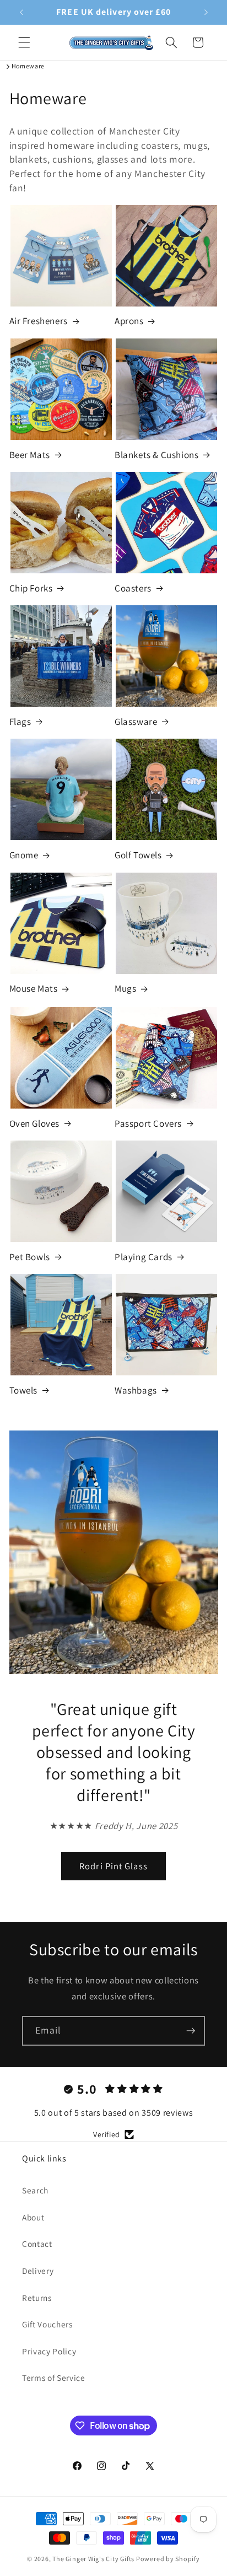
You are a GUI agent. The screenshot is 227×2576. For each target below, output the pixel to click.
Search (35, 2190)
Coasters (133, 588)
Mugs (125, 988)
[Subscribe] (191, 2031)
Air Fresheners (39, 321)
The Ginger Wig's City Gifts (93, 2559)
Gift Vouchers (47, 2324)
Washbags (136, 1390)
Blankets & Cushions (156, 455)
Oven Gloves (35, 1123)
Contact (37, 2244)
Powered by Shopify (168, 2559)
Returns (37, 2298)
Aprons (129, 321)
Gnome (24, 855)
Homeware (28, 66)
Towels (24, 1390)
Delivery (38, 2271)
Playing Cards (144, 1257)
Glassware (136, 722)
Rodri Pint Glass (113, 1866)
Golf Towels (138, 855)
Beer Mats (30, 455)
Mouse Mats (34, 988)
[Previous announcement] (21, 12)
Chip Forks (31, 588)
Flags (20, 722)
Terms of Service (54, 2378)
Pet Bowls (30, 1257)
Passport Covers (148, 1123)
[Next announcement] (206, 12)
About (33, 2217)
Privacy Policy (49, 2351)
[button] (24, 42)
